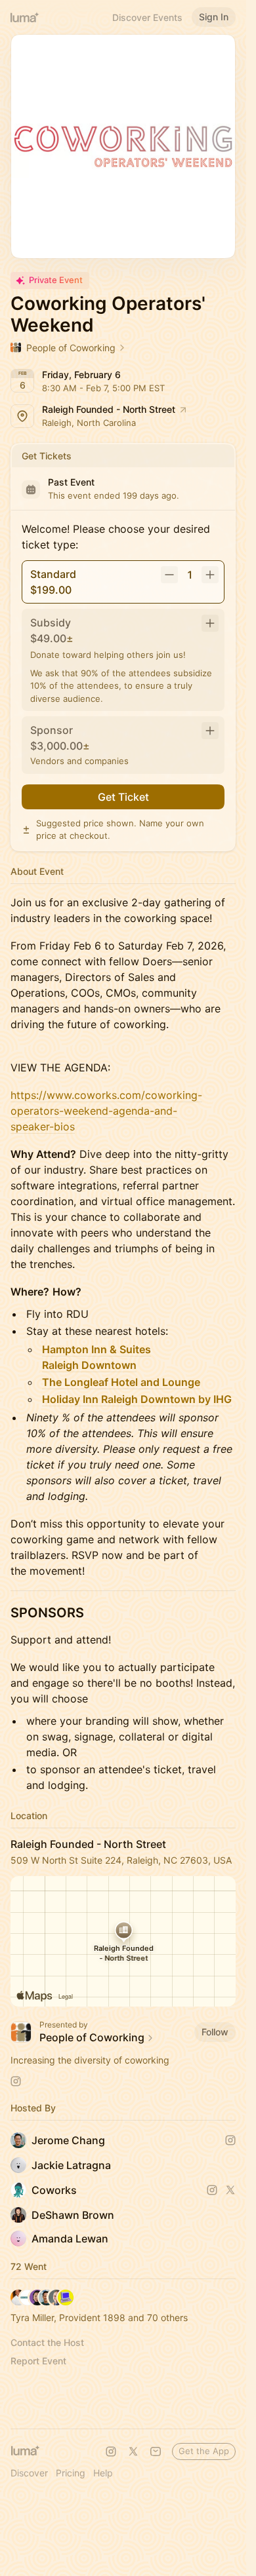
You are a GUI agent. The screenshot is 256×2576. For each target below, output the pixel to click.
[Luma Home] (25, 17)
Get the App (204, 2451)
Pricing (71, 2473)
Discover (29, 2473)
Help (103, 2473)
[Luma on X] (133, 2451)
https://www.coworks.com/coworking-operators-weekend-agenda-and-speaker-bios (106, 1111)
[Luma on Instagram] (111, 2451)
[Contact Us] (156, 2451)
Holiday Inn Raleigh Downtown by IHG (137, 1399)
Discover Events (147, 17)
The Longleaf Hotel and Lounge (121, 1382)
